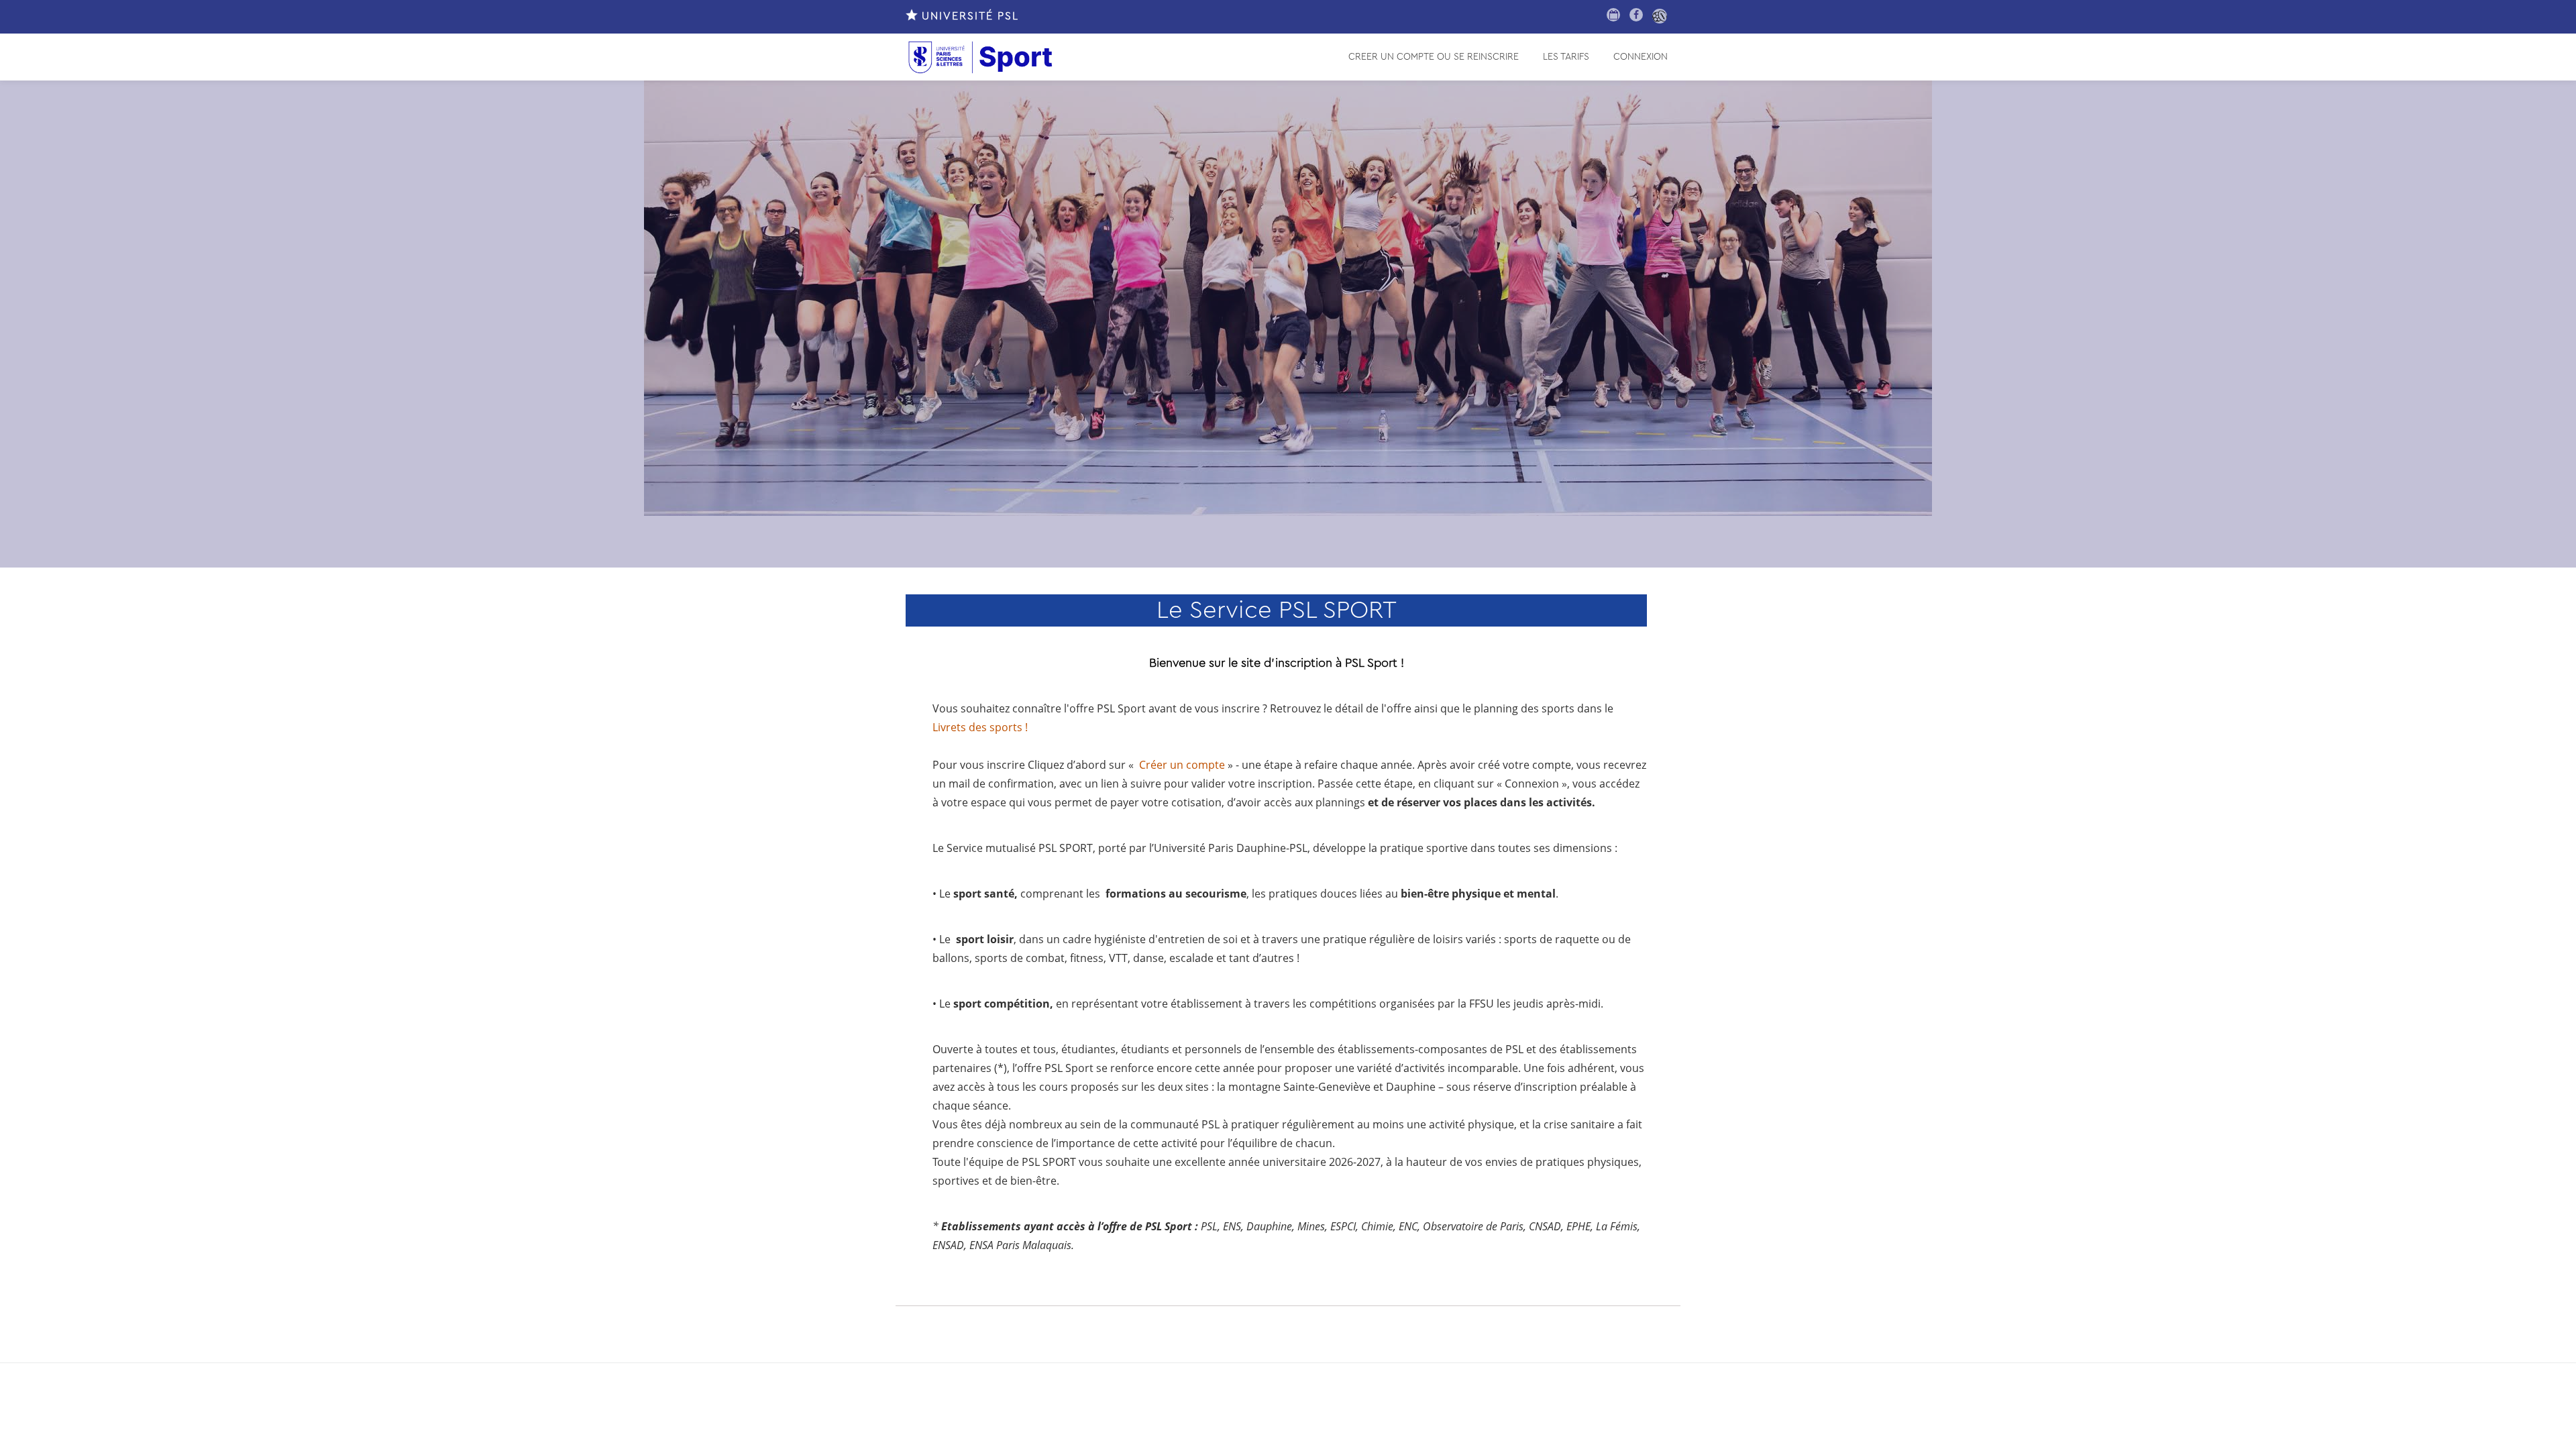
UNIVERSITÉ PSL (968, 16)
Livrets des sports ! (980, 727)
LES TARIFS (1566, 57)
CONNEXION (1641, 57)
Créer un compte (1182, 765)
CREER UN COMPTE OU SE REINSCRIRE (1434, 57)
